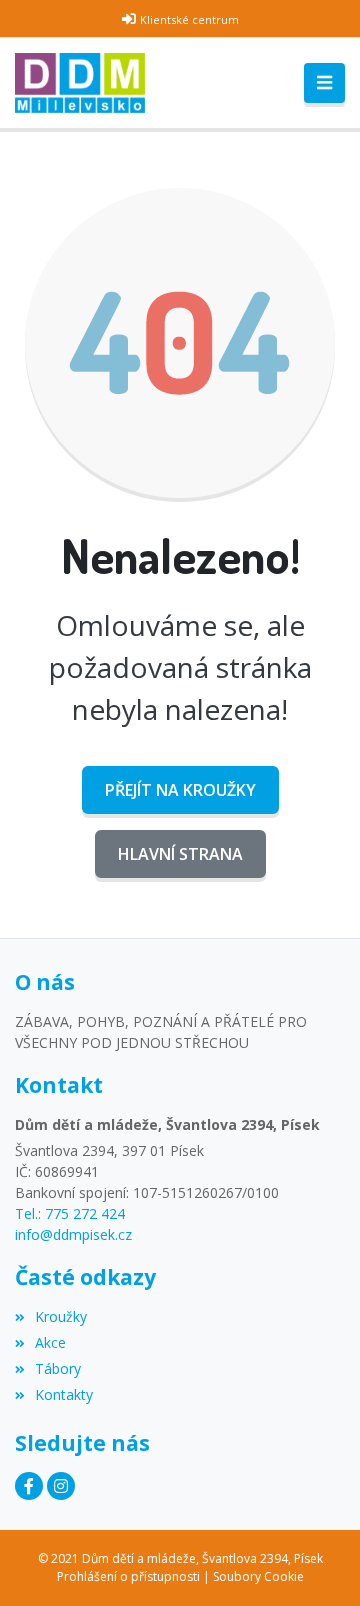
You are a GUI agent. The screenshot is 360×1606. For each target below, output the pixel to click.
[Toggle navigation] (324, 83)
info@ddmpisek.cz (73, 1234)
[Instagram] (61, 1486)
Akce (50, 1342)
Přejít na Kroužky (180, 790)
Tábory (58, 1368)
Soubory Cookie (258, 1576)
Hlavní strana (180, 854)
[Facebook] (29, 1486)
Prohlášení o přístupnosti (128, 1576)
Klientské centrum (189, 19)
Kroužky (61, 1316)
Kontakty (64, 1394)
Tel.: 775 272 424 (70, 1213)
